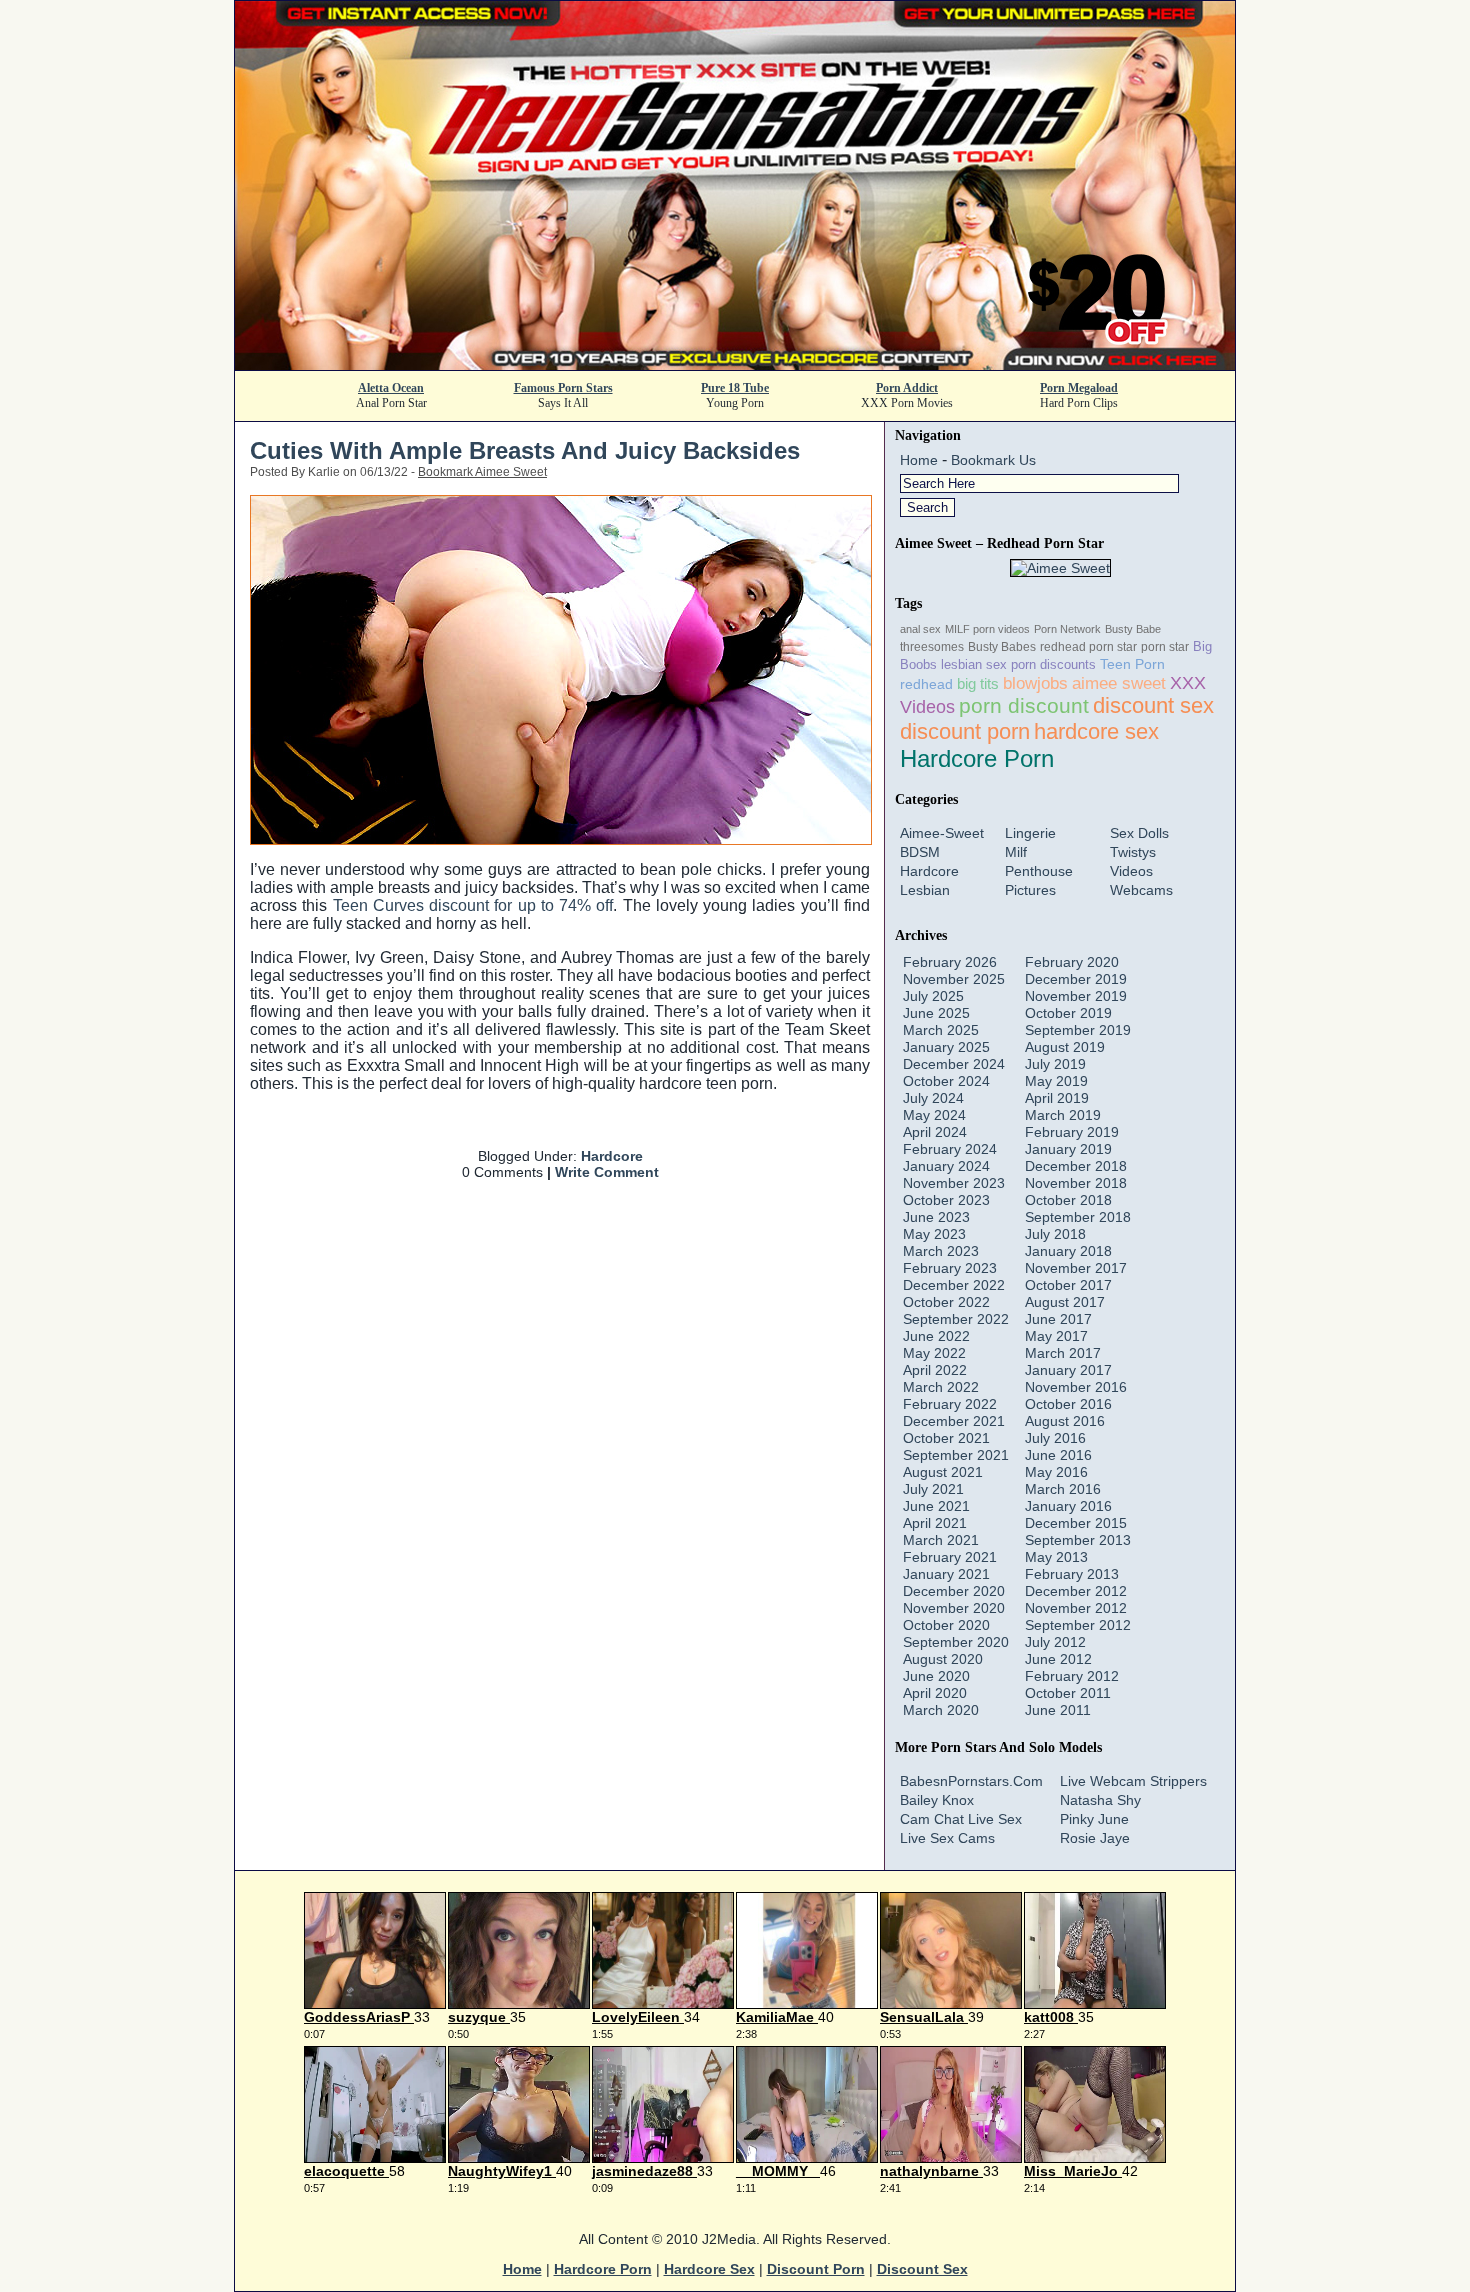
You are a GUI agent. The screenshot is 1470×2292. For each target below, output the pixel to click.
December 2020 (954, 1591)
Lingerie (1030, 833)
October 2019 (1068, 1013)
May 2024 (934, 1115)
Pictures (1030, 890)
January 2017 (1068, 1370)
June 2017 (1058, 1319)
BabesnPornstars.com (971, 1781)
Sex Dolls (1139, 833)
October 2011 (1068, 1693)
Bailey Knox (937, 1800)
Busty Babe (1133, 629)
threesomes (932, 647)
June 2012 (1058, 1659)
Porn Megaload (1079, 388)
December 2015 (1076, 1523)
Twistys (1133, 852)
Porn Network (1067, 629)
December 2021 (954, 1421)
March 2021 (941, 1540)
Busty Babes (1002, 647)
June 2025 (936, 1013)
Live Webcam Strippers (1133, 1781)
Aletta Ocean (391, 388)
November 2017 (1076, 1268)
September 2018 (1078, 1217)
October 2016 (1068, 1404)
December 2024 (954, 1064)
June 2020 (936, 1676)
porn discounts (1053, 664)
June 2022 (936, 1336)
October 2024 (946, 1081)
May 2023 (934, 1234)
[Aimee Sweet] (1060, 568)
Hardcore (612, 1156)
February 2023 (950, 1268)
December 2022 (954, 1285)
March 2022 (941, 1387)
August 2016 (1065, 1421)
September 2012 (1078, 1625)
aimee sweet (1119, 683)
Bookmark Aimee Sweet (482, 472)
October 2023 (946, 1200)
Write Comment (607, 1172)
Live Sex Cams (947, 1838)
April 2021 (935, 1523)
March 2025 (941, 1030)
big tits (978, 683)
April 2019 (1057, 1098)
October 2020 (946, 1625)
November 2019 (1076, 996)
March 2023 (941, 1251)
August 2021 (943, 1472)
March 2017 (1063, 1353)
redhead (926, 684)
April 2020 (935, 1693)
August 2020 (943, 1659)
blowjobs (1035, 683)
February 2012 (1072, 1676)
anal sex (920, 629)
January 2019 (1068, 1149)
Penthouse (1039, 871)
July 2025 (933, 996)
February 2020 (1072, 962)
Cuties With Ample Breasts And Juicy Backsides (525, 450)
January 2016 (1068, 1506)
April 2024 (935, 1132)
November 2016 (1076, 1387)
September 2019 (1078, 1030)
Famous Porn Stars (563, 388)
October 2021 (946, 1438)
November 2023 (954, 1183)
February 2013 (1072, 1574)
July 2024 (933, 1098)
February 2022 (950, 1404)
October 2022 (946, 1302)
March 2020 (941, 1710)
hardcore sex (1096, 731)
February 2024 (950, 1149)
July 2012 (1055, 1642)
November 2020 (954, 1608)
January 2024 (946, 1166)
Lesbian (925, 890)
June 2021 (936, 1506)
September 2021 (956, 1455)
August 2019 (1065, 1047)
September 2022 (956, 1319)
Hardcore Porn (977, 758)
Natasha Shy (1100, 1800)
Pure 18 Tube (735, 388)
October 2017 (1068, 1285)
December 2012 (1076, 1591)
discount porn (965, 731)
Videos (1131, 871)
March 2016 (1063, 1489)
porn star (1165, 647)
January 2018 (1068, 1251)
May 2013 (1056, 1557)
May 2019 (1056, 1081)
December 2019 (1076, 979)
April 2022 (935, 1370)
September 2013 (1078, 1540)
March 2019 (1063, 1115)
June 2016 (1058, 1455)
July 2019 (1055, 1064)
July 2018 (1055, 1234)
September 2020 (956, 1642)
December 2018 (1076, 1166)
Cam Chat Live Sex (961, 1819)
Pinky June (1094, 1819)
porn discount (1024, 705)
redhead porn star (1088, 647)
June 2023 (936, 1217)
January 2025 (946, 1047)
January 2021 (946, 1574)
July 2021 (933, 1489)
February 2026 (950, 962)
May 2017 (1056, 1336)
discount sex (1153, 706)
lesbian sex (974, 664)
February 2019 (1072, 1132)
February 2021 (950, 1557)
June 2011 (1058, 1710)
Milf (1016, 852)
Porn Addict (907, 388)
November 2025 (954, 979)
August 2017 (1065, 1302)
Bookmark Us (993, 460)
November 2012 (1076, 1608)
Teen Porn (1132, 664)
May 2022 (934, 1353)
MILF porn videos (987, 629)
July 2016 (1055, 1438)
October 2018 (1068, 1200)
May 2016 (1056, 1472)
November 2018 (1076, 1183)
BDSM (920, 852)
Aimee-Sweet (942, 833)
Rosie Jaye (1095, 1838)
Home (919, 460)
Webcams (1141, 890)
